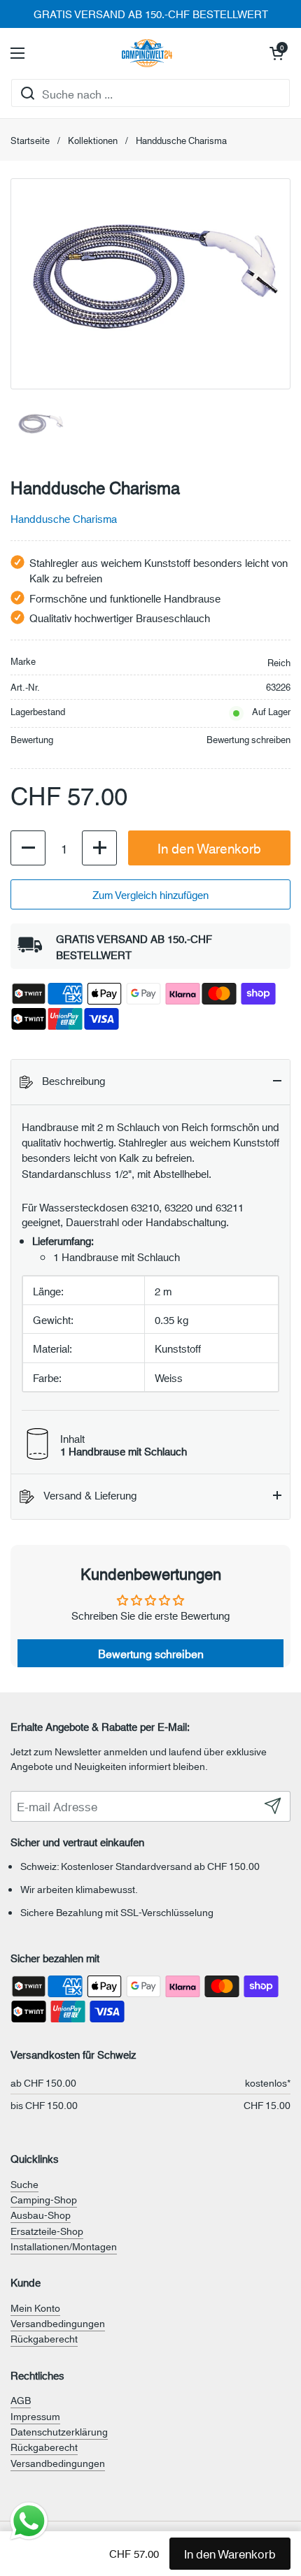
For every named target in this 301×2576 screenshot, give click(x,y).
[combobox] (150, 93)
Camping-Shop (44, 2199)
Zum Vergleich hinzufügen (150, 894)
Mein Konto (35, 2308)
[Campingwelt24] (147, 53)
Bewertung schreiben (248, 739)
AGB (21, 2400)
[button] (276, 53)
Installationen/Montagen (64, 2246)
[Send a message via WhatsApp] (29, 2521)
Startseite (30, 140)
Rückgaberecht (44, 2338)
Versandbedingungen (58, 2323)
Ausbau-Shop (41, 2215)
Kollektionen (93, 140)
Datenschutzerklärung (59, 2431)
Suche (24, 2184)
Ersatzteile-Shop (47, 2231)
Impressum (35, 2416)
